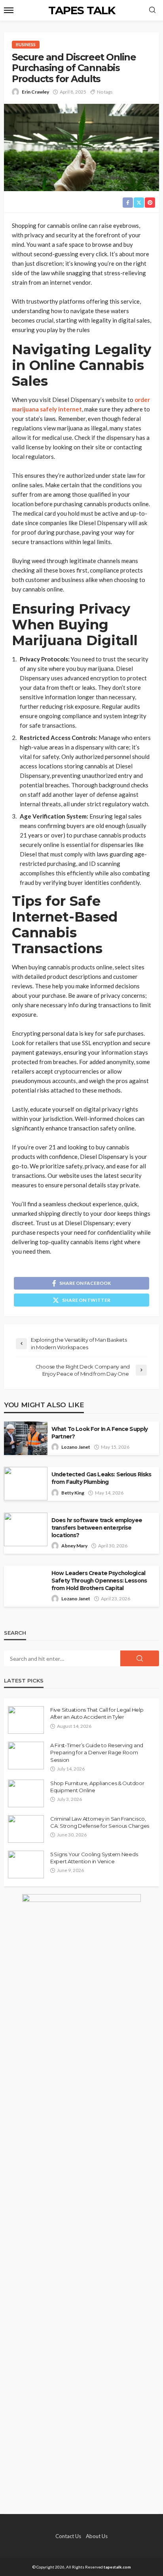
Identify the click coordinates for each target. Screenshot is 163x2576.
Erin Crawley (35, 92)
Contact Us (68, 2536)
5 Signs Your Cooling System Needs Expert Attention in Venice (94, 1858)
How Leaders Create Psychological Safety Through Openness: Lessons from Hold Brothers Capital (99, 1581)
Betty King (73, 1493)
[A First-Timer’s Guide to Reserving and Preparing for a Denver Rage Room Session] (26, 1756)
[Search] (152, 10)
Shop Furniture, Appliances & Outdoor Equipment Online (97, 1787)
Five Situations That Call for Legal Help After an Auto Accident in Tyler (97, 1713)
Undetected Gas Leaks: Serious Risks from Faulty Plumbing (101, 1478)
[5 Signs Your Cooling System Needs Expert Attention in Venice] (26, 1864)
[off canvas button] (9, 10)
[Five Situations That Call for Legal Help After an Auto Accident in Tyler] (26, 1720)
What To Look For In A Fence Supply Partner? (100, 1433)
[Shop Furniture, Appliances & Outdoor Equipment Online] (26, 1793)
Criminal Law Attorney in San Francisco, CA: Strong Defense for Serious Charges (100, 1822)
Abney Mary (74, 1546)
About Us (97, 2536)
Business (26, 44)
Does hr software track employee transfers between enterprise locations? (97, 1528)
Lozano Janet (76, 1447)
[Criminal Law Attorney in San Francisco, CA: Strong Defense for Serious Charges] (26, 1829)
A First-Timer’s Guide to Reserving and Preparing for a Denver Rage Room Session (97, 1752)
